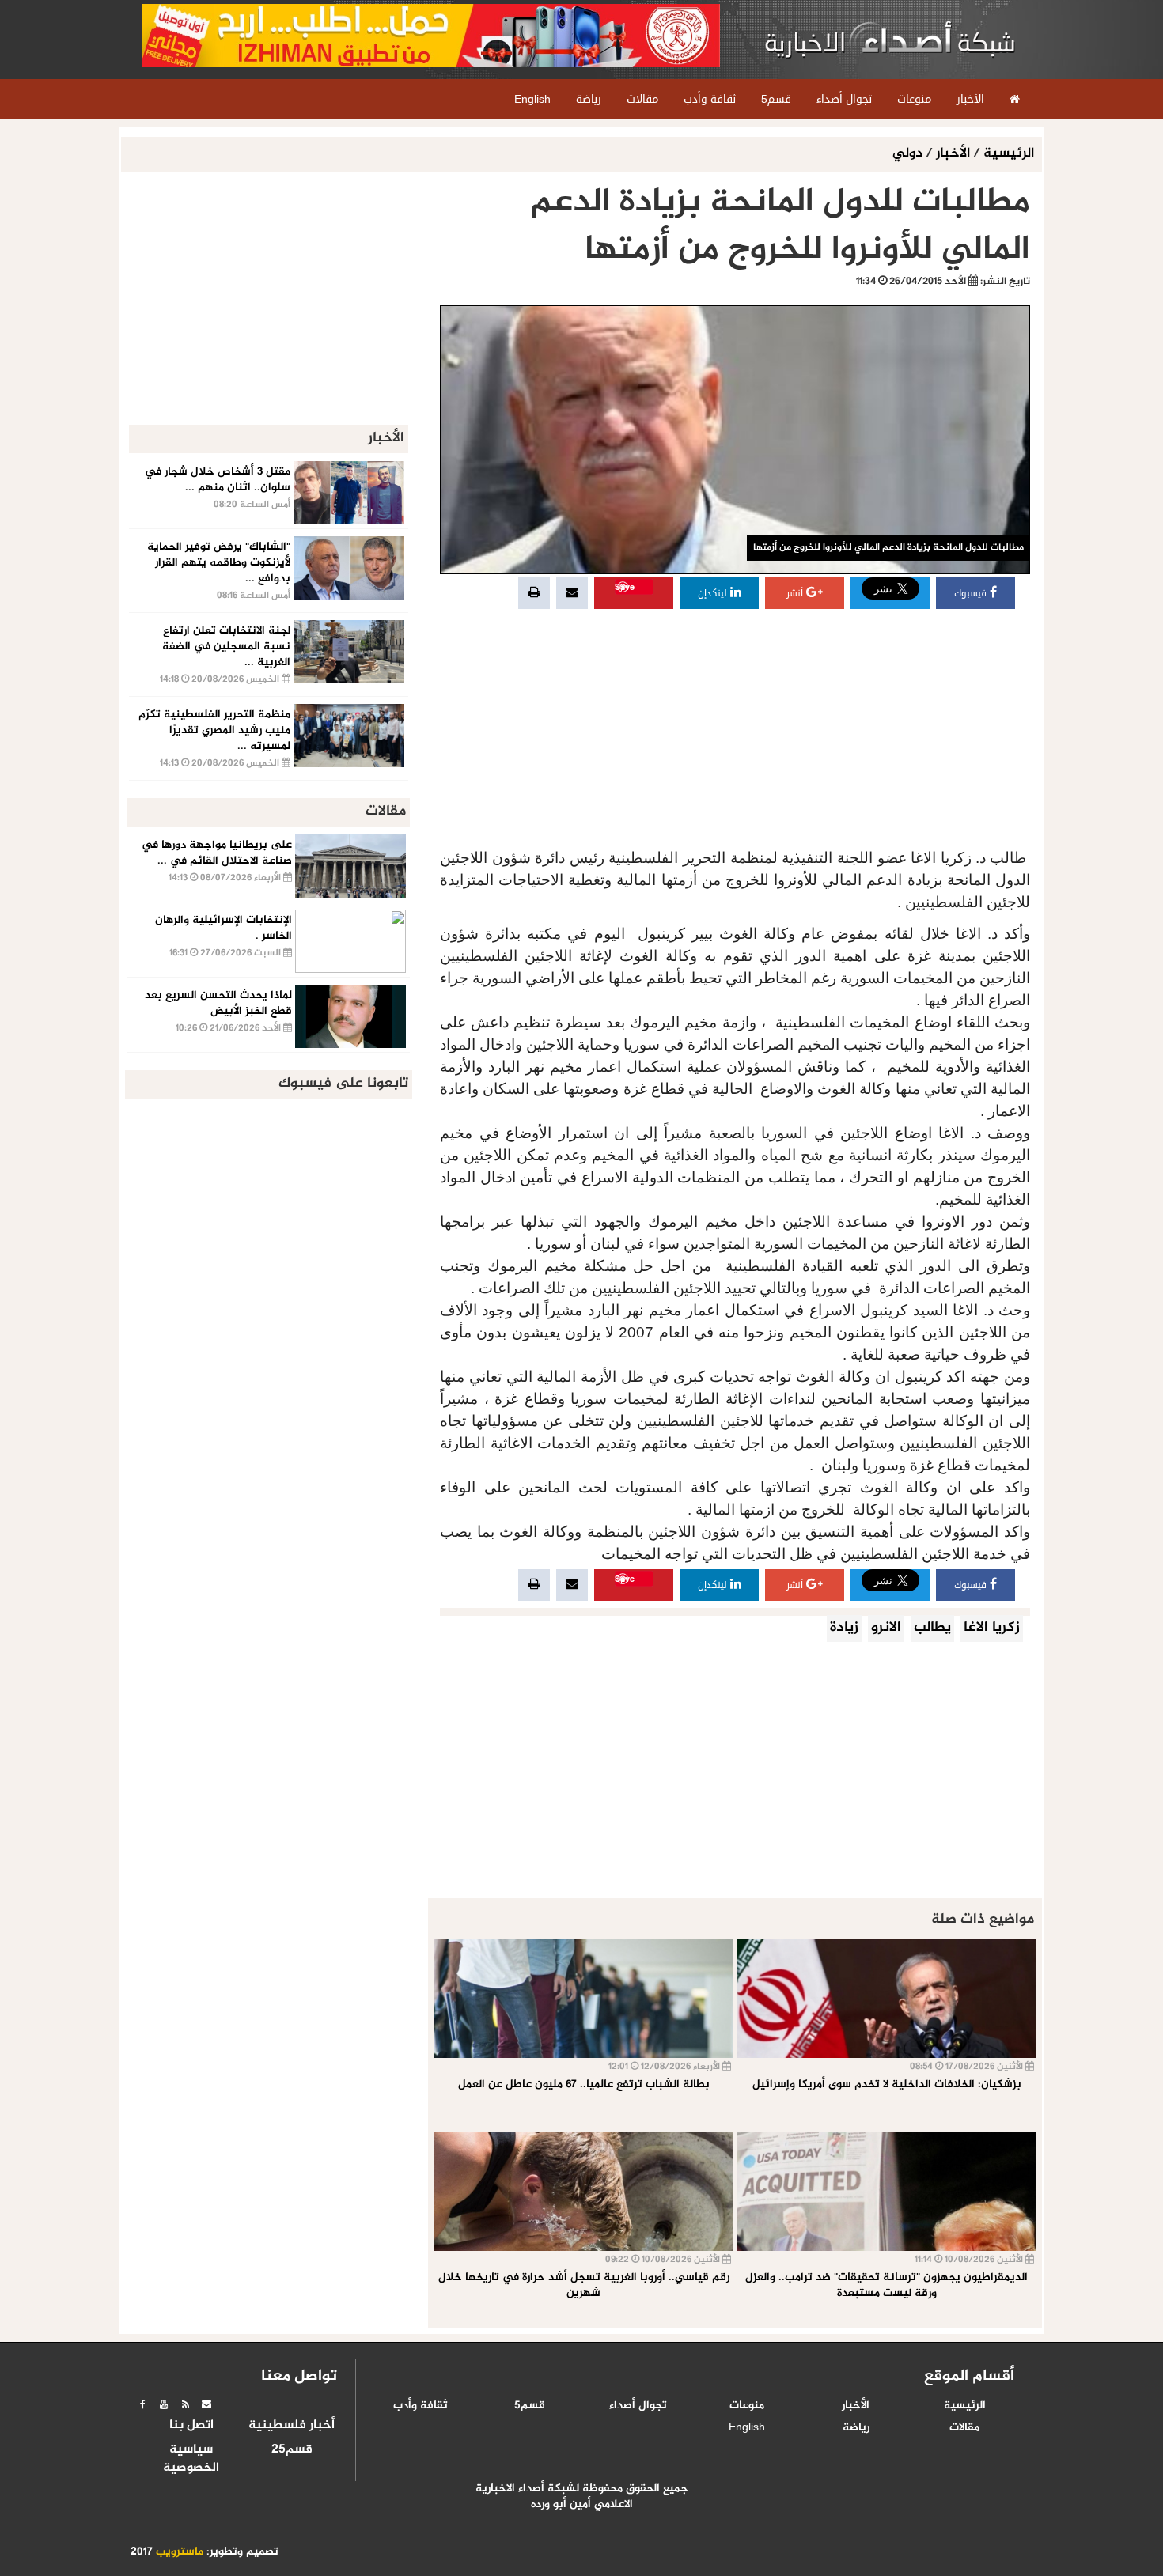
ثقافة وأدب (420, 2406)
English (747, 2428)
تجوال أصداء (638, 2406)
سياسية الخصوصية (191, 2459)
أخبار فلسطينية (292, 2426)
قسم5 (530, 2406)
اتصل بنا (191, 2426)
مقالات (964, 2428)
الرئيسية (1009, 154)
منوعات (747, 2406)
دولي (909, 154)
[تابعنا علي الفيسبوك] (142, 2404)
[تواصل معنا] (206, 2404)
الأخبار (953, 154)
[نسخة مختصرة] (185, 2404)
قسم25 (292, 2450)
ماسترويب (180, 2552)
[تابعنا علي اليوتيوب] (164, 2404)
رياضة (856, 2428)
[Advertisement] (735, 731)
